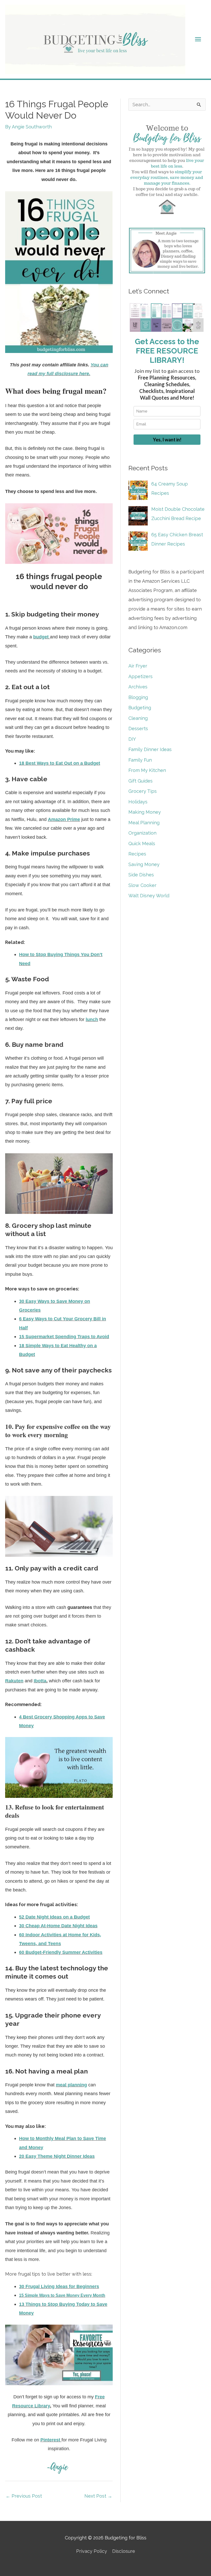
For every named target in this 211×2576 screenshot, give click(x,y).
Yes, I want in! (167, 440)
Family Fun (140, 760)
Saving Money (144, 864)
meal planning (71, 2085)
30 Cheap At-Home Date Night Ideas (58, 1926)
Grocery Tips (143, 791)
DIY (132, 739)
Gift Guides (140, 781)
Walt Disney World (149, 896)
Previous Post (24, 2496)
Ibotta (40, 1681)
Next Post (98, 2496)
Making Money (145, 812)
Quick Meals (142, 843)
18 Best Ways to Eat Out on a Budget (60, 763)
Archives (138, 687)
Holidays (138, 802)
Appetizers (140, 676)
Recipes (137, 854)
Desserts (138, 729)
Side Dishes (141, 875)
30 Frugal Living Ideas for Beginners (59, 2286)
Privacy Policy (92, 2551)
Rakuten (14, 1681)
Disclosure (124, 2551)
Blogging (138, 697)
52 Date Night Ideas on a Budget (54, 1917)
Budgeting (140, 708)
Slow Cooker (142, 885)
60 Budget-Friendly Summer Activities (61, 1952)
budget (41, 637)
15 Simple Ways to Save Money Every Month (62, 2295)
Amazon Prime (64, 819)
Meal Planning (144, 823)
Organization (142, 833)
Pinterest (50, 2440)
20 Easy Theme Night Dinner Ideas (57, 2156)
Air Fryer (138, 666)
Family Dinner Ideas (150, 749)
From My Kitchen (147, 770)
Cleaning (138, 718)
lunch (92, 1019)
